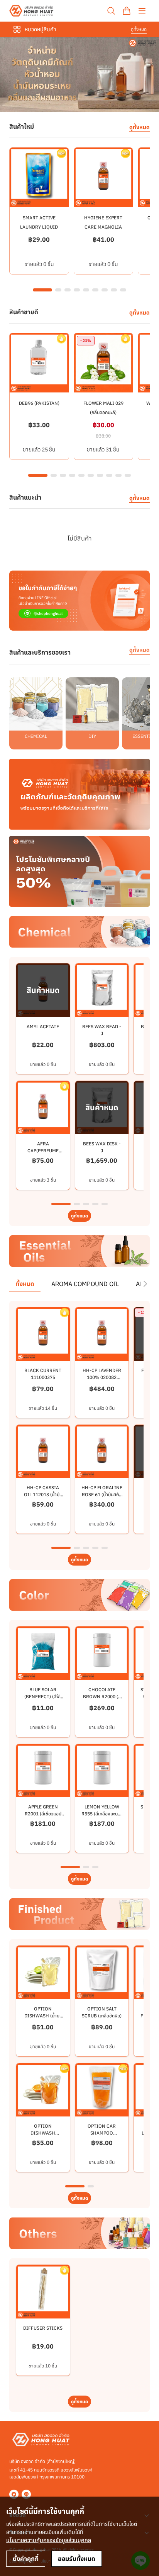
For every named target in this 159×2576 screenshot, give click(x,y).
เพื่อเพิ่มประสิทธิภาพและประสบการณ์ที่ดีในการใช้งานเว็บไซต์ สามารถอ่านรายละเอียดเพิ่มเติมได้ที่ (72, 2532)
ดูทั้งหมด (139, 29)
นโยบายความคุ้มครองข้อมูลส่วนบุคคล (49, 2540)
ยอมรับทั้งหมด (77, 2559)
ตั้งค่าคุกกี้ (26, 2559)
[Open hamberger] (142, 11)
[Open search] (111, 11)
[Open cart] (127, 11)
